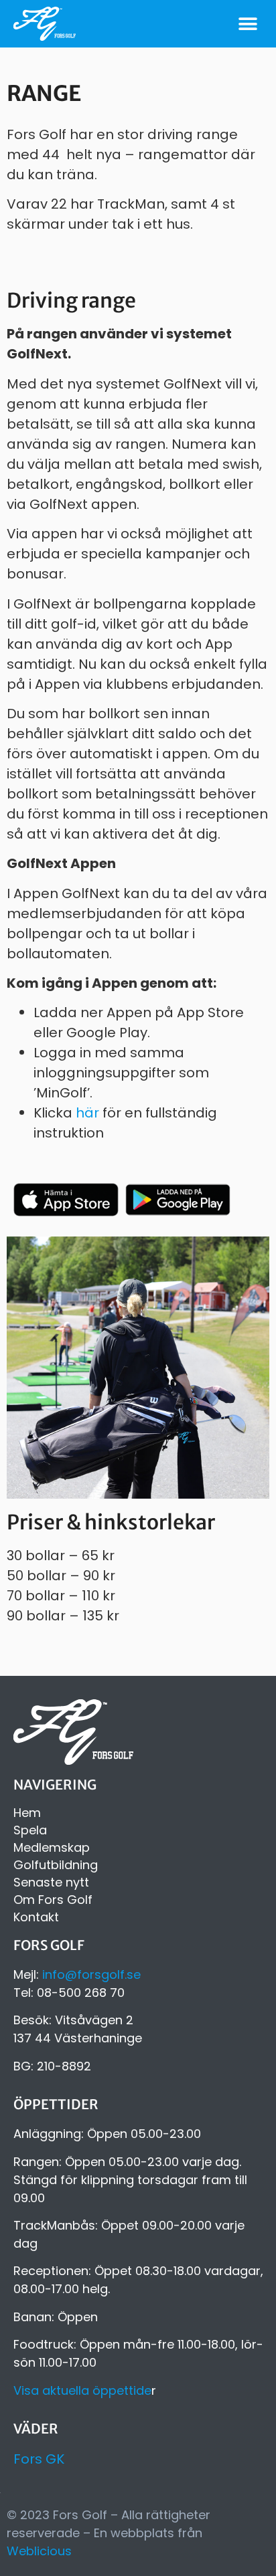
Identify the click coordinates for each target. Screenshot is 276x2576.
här (87, 1113)
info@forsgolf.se (91, 1974)
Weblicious (39, 2551)
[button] (248, 24)
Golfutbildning (56, 1865)
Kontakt (36, 1917)
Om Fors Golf (53, 1900)
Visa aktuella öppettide (82, 2390)
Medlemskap (52, 1848)
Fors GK (39, 2459)
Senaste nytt (51, 1883)
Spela (30, 1830)
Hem (27, 1813)
